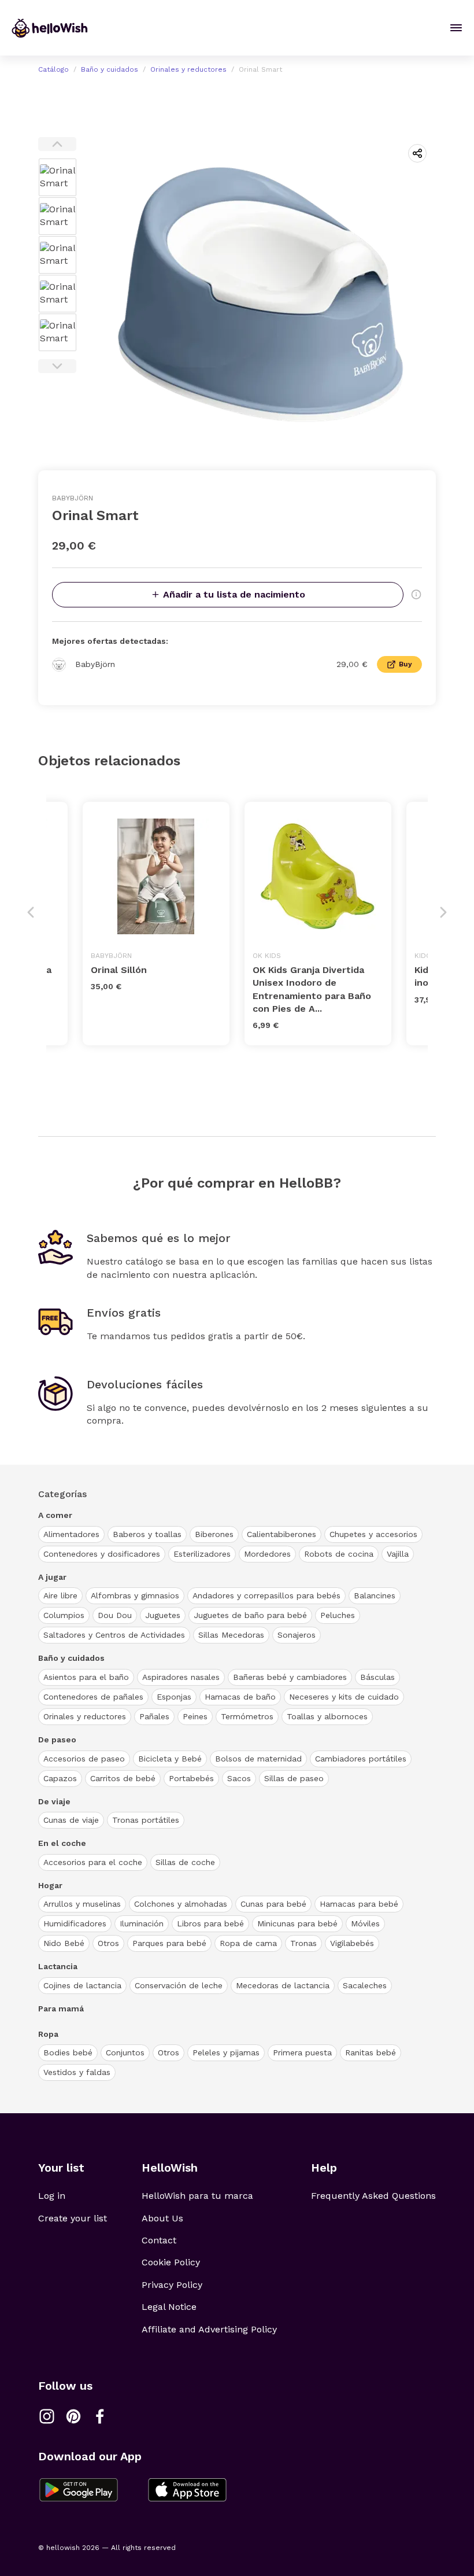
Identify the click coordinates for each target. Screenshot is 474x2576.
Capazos (60, 1778)
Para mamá (61, 2009)
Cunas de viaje (71, 1820)
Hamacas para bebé (359, 1904)
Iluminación (142, 1923)
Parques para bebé (169, 1943)
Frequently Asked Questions (373, 2196)
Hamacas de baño (240, 1697)
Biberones (214, 1534)
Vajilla (398, 1554)
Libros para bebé (210, 1923)
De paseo (57, 1740)
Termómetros (247, 1716)
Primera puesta (302, 2052)
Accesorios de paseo (84, 1759)
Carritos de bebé (123, 1778)
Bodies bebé (68, 2052)
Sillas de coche (185, 1862)
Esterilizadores (202, 1554)
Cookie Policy (171, 2262)
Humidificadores (75, 1923)
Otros (108, 1943)
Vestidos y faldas (77, 2072)
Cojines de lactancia (82, 1985)
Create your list (73, 2218)
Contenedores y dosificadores (102, 1554)
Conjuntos (125, 2052)
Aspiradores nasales (181, 1677)
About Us (162, 2218)
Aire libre (60, 1595)
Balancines (375, 1595)
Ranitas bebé (371, 2052)
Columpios (64, 1615)
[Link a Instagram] (47, 2416)
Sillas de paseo (294, 1778)
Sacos (239, 1778)
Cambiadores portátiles (361, 1759)
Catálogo (53, 69)
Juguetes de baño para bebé (250, 1615)
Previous (57, 144)
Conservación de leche (179, 1985)
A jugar (52, 1577)
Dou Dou (115, 1615)
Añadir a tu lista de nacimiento (234, 594)
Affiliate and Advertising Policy (209, 2329)
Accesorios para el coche (93, 1862)
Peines (195, 1716)
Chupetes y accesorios (373, 1534)
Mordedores (267, 1554)
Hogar (50, 1885)
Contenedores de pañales (93, 1697)
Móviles (365, 1923)
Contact (159, 2240)
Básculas (377, 1677)
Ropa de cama (248, 1943)
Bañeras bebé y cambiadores (290, 1677)
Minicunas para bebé (297, 1923)
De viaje (54, 1801)
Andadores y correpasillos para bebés (266, 1595)
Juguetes (163, 1615)
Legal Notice (169, 2307)
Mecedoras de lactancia (283, 1985)
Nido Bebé (64, 1943)
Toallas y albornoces (327, 1716)
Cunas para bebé (273, 1904)
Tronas (303, 1943)
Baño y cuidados (110, 69)
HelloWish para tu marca (197, 2196)
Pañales (154, 1716)
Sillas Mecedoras (231, 1635)
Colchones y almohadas (181, 1904)
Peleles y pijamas (226, 2052)
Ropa (48, 2034)
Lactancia (58, 1966)
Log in (52, 2196)
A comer (55, 1515)
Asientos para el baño (86, 1677)
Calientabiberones (282, 1534)
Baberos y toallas (147, 1534)
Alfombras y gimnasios (135, 1595)
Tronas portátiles (146, 1820)
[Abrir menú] (456, 28)
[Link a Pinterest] (73, 2416)
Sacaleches (365, 1985)
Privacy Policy (172, 2285)
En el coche (62, 1843)
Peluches (338, 1615)
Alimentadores (71, 1534)
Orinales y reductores (188, 69)
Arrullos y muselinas (82, 1904)
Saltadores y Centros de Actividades (114, 1635)
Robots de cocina (339, 1554)
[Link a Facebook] (100, 2416)
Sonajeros (297, 1635)
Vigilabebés (352, 1943)
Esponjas (174, 1697)
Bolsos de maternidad (258, 1759)
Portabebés (191, 1778)
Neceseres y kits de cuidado (344, 1697)
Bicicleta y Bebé (170, 1759)
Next (57, 366)
